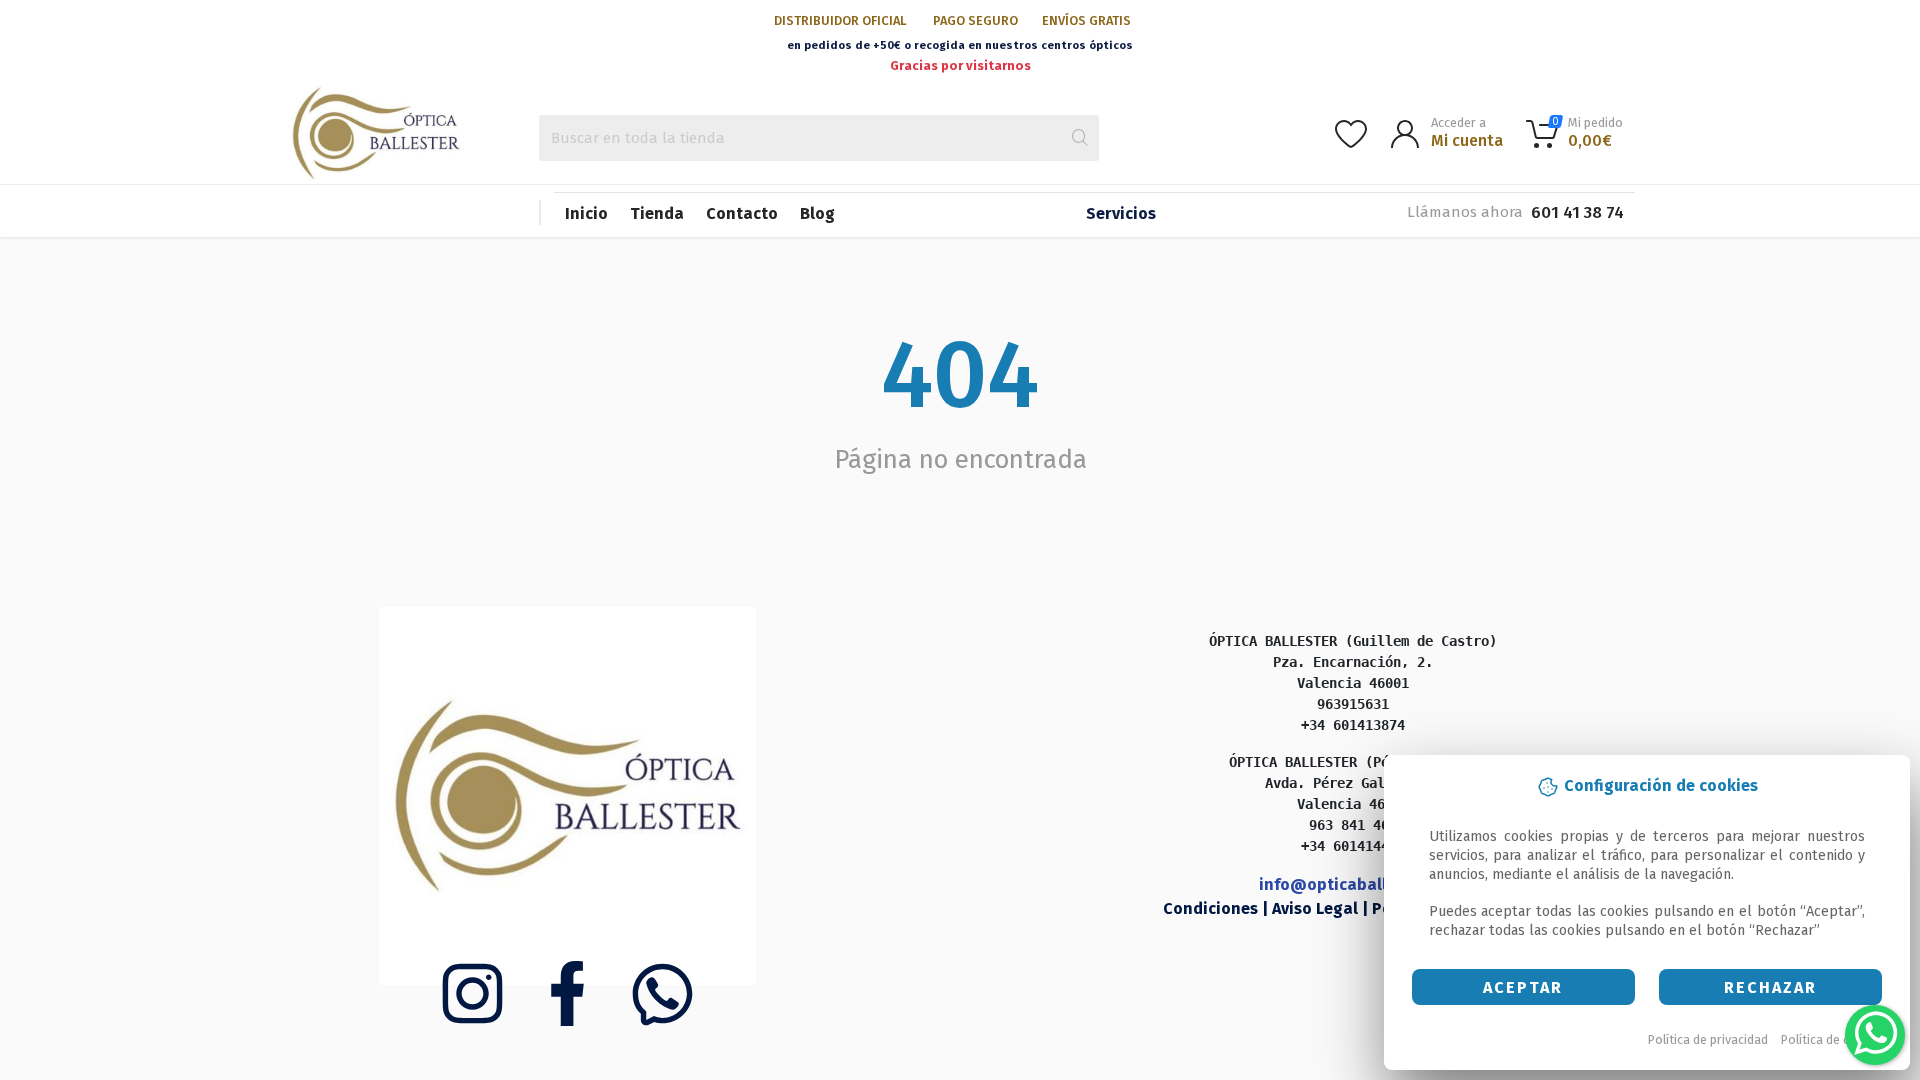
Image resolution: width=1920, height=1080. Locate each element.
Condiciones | (1217, 908)
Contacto (742, 213)
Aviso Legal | (1322, 908)
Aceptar (1523, 987)
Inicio (586, 213)
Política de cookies (1834, 1039)
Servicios (1121, 213)
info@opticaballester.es (1353, 884)
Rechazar (1770, 987)
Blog (817, 213)
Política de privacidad (1708, 1039)
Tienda (657, 213)
